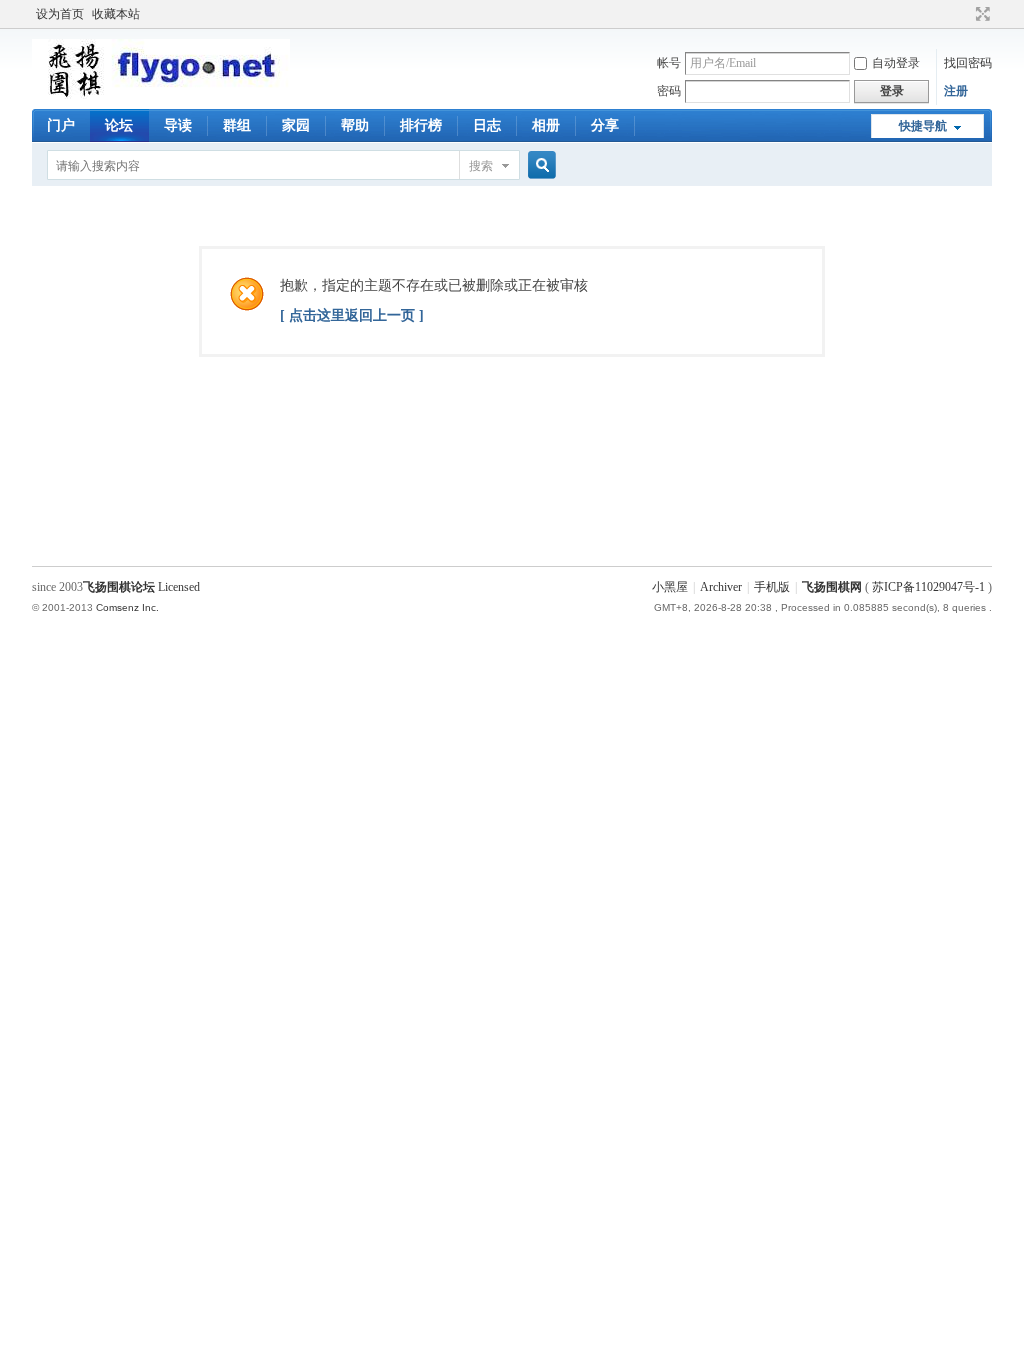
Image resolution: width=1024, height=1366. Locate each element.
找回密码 (968, 63)
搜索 (481, 166)
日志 (487, 125)
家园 (296, 125)
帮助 (355, 125)
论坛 (119, 125)
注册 (956, 91)
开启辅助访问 (964, 14)
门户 (61, 125)
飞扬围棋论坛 (119, 587)
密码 (669, 91)
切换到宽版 (980, 14)
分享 (605, 125)
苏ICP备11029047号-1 (928, 587)
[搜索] (539, 165)
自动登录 (896, 63)
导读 (178, 125)
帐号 (669, 63)
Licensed (179, 587)
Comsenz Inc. (127, 607)
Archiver (721, 587)
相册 (546, 125)
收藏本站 (116, 14)
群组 (237, 125)
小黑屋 (670, 587)
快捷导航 (923, 126)
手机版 (772, 587)
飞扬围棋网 (832, 587)
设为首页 (60, 14)
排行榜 (421, 125)
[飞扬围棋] (161, 95)
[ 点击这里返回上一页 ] (352, 315)
